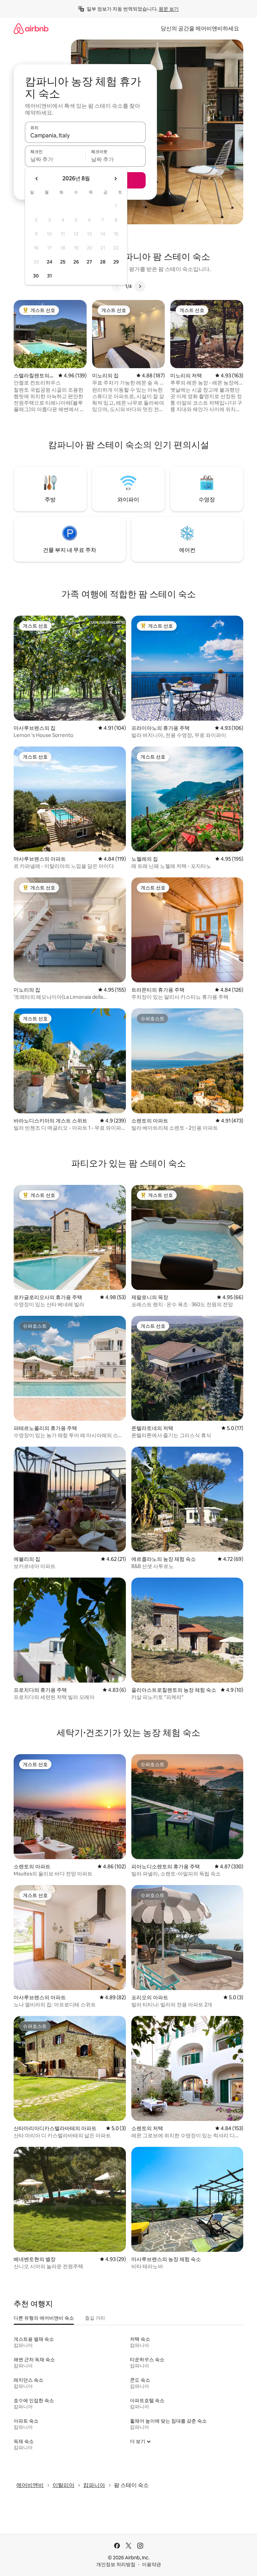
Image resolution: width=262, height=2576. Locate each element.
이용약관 (151, 2564)
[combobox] (85, 135)
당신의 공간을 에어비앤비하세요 (200, 28)
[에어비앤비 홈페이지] (31, 28)
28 (103, 262)
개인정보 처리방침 (116, 2564)
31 (49, 276)
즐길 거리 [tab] (95, 2318)
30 (36, 276)
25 (63, 262)
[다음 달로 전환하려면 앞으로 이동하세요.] (115, 179)
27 (89, 262)
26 (76, 262)
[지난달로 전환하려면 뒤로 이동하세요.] (37, 179)
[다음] (140, 286)
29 (116, 262)
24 (49, 262)
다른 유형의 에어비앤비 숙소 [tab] (44, 2318)
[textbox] (55, 159)
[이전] (117, 286)
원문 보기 (169, 9)
